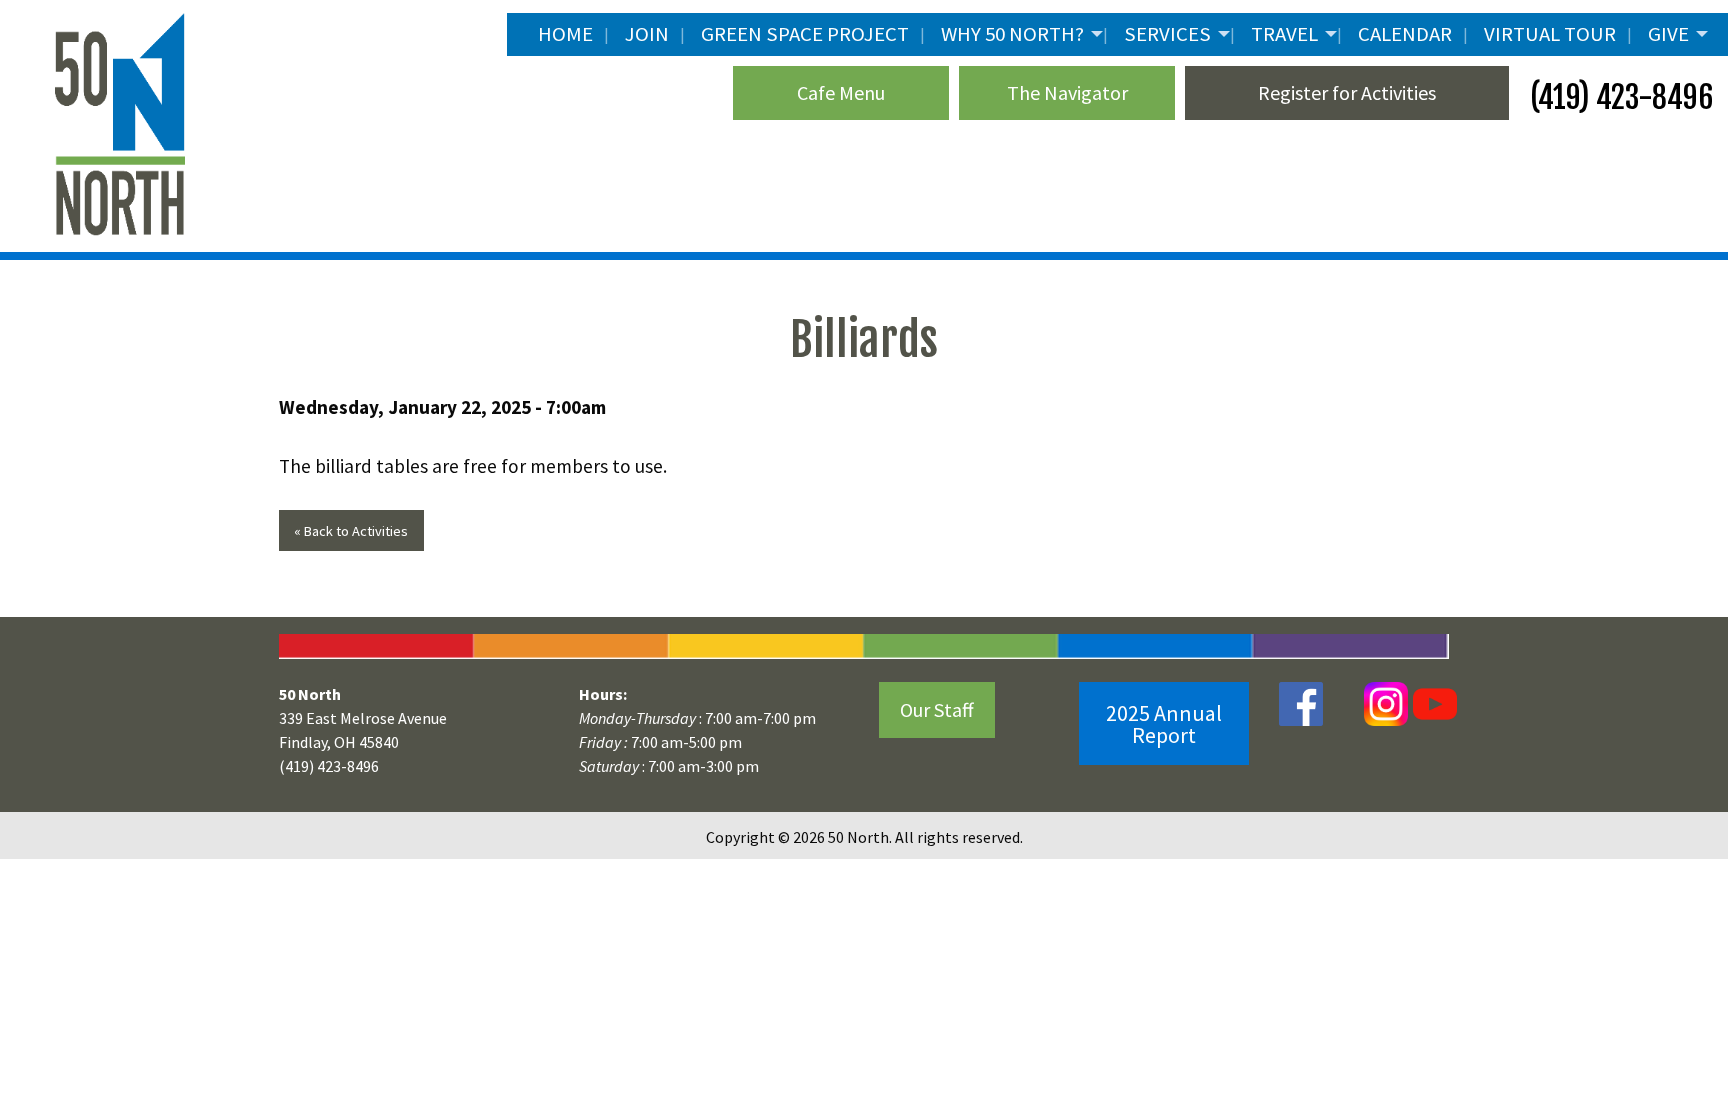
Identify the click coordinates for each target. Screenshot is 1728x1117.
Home (565, 34)
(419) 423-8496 (1618, 97)
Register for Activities (1347, 92)
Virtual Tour (1550, 34)
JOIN (647, 34)
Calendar (1405, 34)
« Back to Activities (351, 531)
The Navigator (1067, 92)
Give (1668, 34)
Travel (1284, 34)
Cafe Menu (841, 92)
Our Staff (937, 709)
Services (1167, 34)
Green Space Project (805, 34)
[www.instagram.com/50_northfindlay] (1386, 702)
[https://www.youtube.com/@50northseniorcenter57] (1432, 702)
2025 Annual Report (1164, 724)
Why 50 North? (1012, 34)
